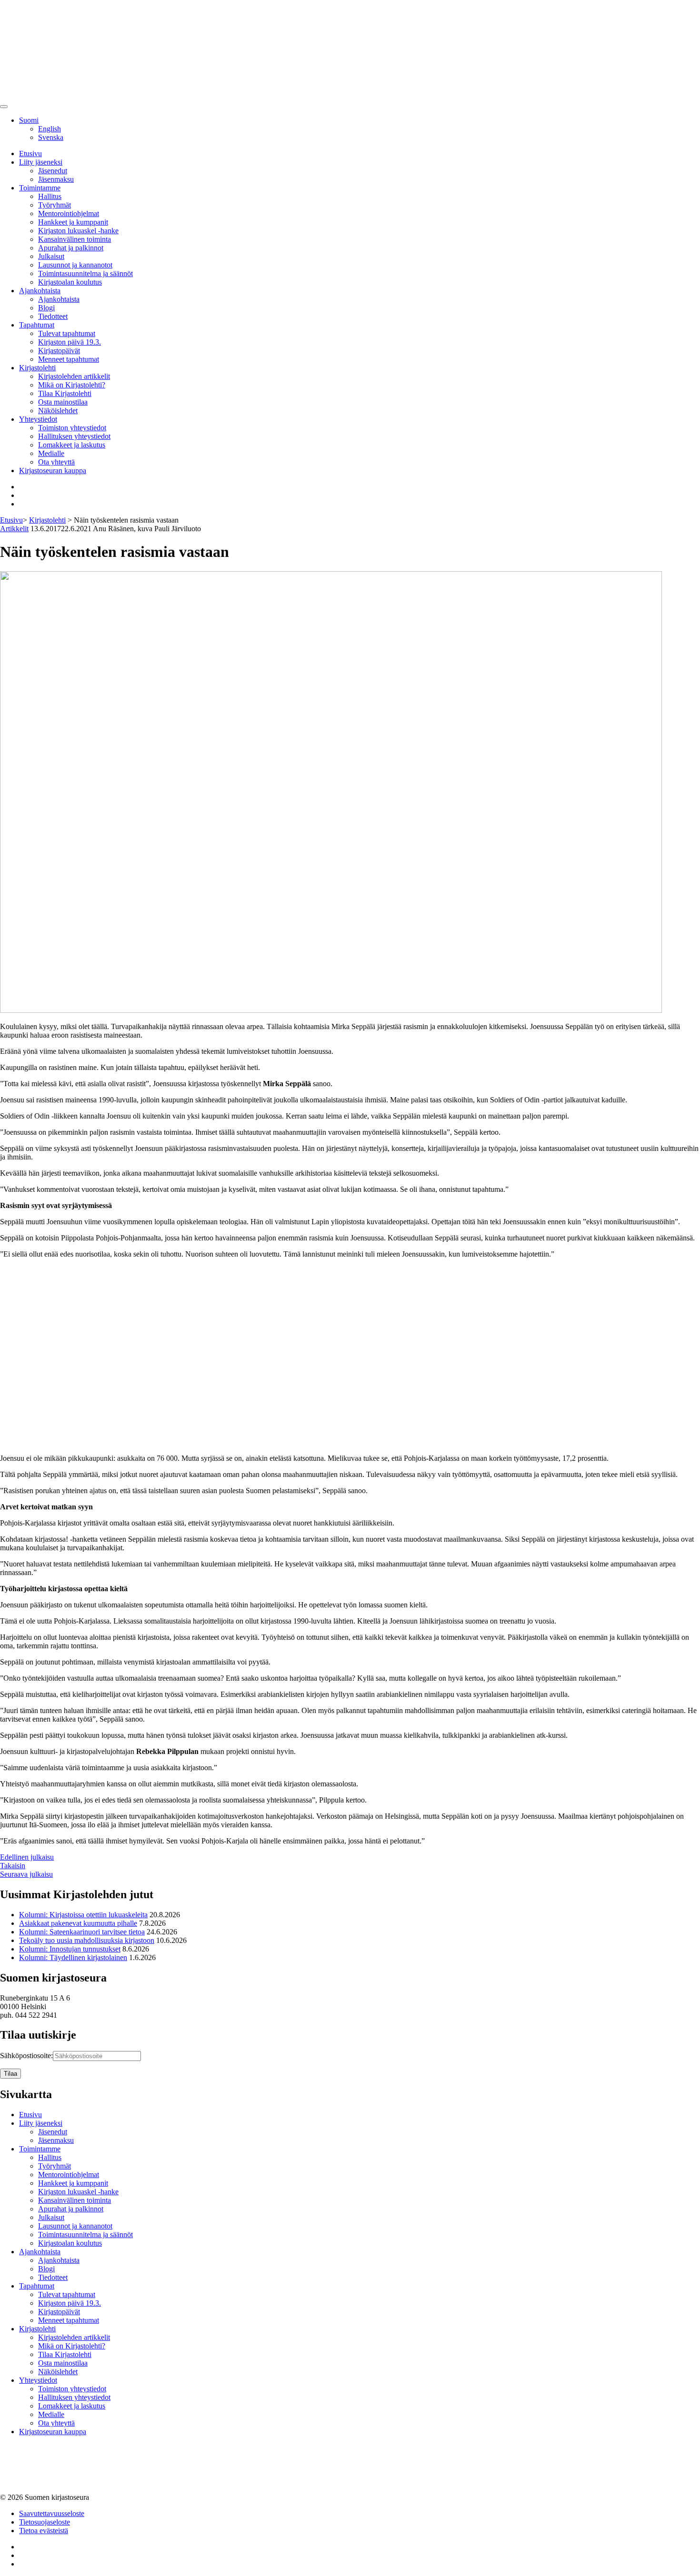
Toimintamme (40, 188)
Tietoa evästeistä (44, 2531)
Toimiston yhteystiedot (72, 428)
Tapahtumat (37, 325)
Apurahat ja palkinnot (71, 248)
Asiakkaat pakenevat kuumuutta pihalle (78, 1923)
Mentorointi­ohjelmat (69, 213)
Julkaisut (51, 256)
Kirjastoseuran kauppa (53, 471)
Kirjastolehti (37, 368)
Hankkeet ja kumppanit (73, 222)
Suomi (29, 120)
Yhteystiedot (38, 419)
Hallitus (50, 196)
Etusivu (30, 154)
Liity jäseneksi (41, 162)
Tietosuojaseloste (45, 2522)
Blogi (46, 308)
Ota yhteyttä (56, 462)
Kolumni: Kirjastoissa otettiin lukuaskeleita (83, 1915)
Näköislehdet (58, 411)
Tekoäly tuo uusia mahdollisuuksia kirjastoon (87, 1940)
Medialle (51, 453)
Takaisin (13, 1866)
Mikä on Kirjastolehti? (72, 385)
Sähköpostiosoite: (26, 2056)
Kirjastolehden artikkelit (74, 376)
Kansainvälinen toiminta (75, 239)
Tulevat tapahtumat (67, 333)
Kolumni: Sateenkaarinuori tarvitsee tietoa (82, 1932)
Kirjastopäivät (59, 351)
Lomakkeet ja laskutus (72, 445)
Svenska (51, 137)
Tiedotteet (53, 316)
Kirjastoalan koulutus (70, 282)
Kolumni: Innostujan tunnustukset (70, 1949)
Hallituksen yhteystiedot (74, 436)
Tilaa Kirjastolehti (65, 393)
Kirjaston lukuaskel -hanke (78, 231)
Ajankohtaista (40, 291)
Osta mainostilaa (63, 402)
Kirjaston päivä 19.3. (70, 342)
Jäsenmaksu (56, 179)
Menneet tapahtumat (69, 359)
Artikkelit (14, 529)
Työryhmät (55, 205)
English (50, 129)
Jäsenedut (53, 171)
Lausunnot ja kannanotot (75, 265)
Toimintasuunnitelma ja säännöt (85, 273)
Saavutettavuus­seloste (52, 2513)
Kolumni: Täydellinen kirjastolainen (73, 1957)
